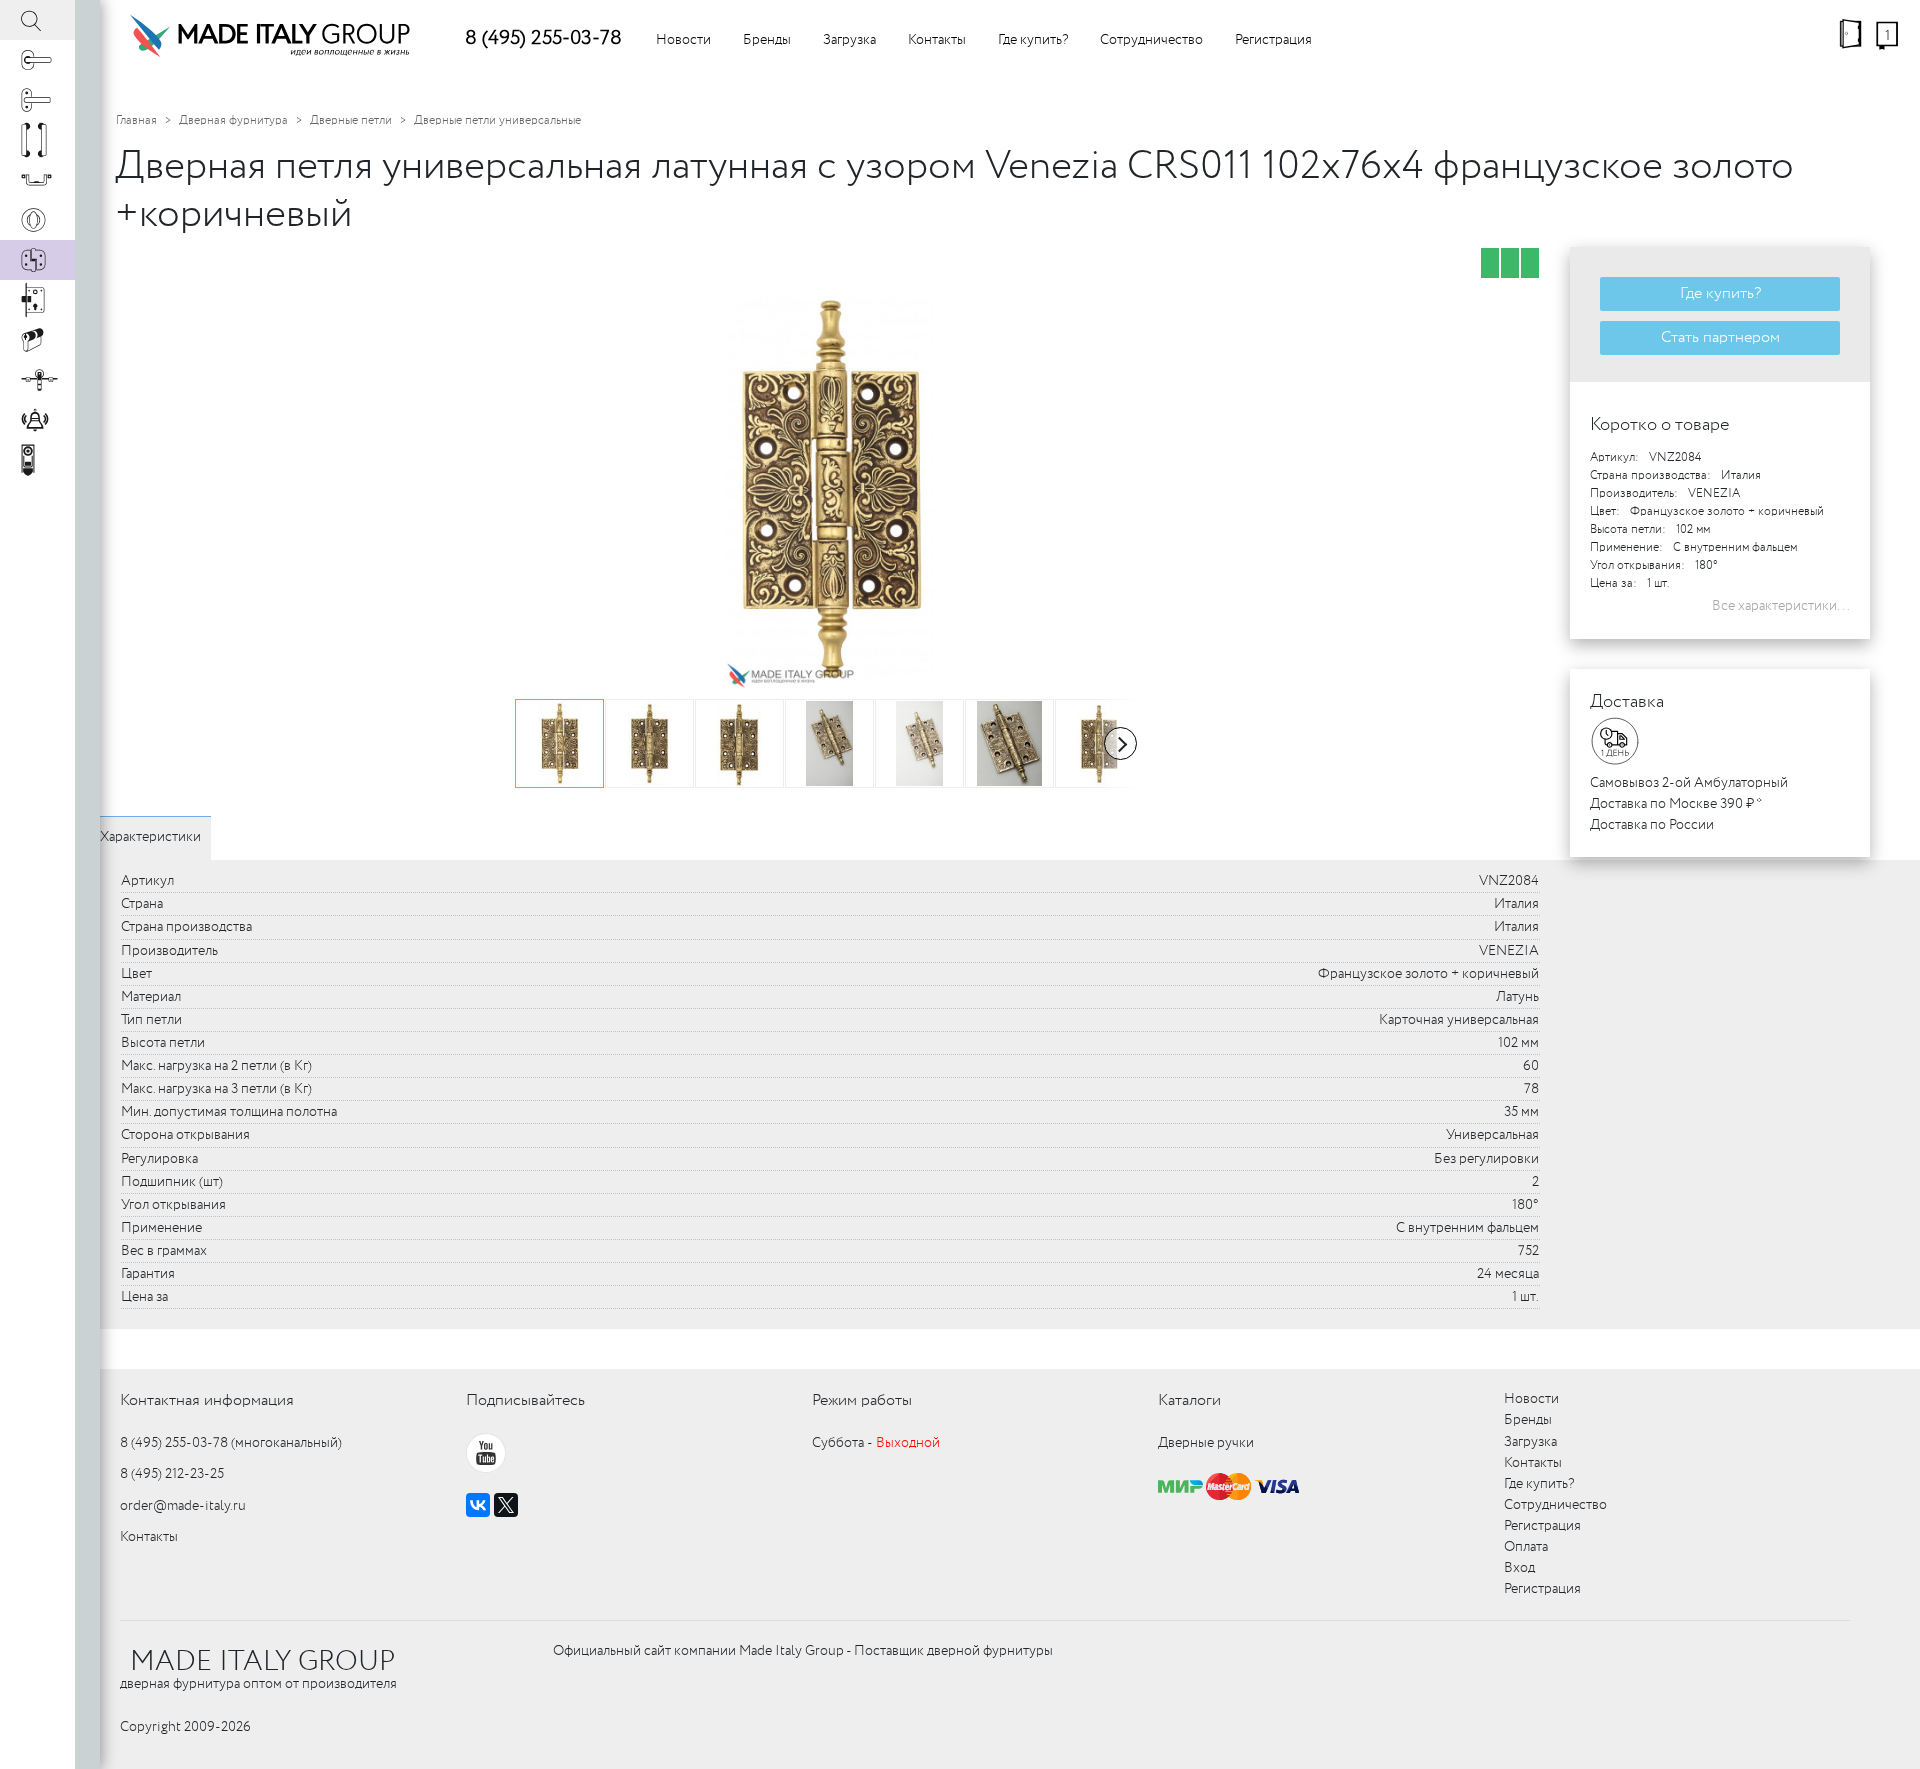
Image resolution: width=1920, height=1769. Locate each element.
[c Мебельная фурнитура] (37, 180)
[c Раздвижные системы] (37, 380)
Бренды (767, 40)
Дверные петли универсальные (497, 120)
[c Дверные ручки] (37, 60)
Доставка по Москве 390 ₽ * (1676, 804)
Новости (683, 40)
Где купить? (1033, 40)
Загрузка (849, 40)
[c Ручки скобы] (37, 140)
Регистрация (1273, 40)
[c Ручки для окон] (37, 100)
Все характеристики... (1781, 606)
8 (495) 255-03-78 (543, 38)
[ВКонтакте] (478, 1505)
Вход (1519, 1568)
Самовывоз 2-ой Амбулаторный (1689, 783)
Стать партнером (1720, 337)
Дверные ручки (1206, 1443)
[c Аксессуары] (37, 420)
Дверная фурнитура (233, 120)
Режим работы (862, 1400)
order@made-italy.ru (183, 1506)
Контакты (937, 40)
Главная (136, 120)
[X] (506, 1505)
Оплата (1526, 1547)
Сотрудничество (1151, 40)
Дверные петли (351, 120)
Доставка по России (1652, 825)
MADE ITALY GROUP (262, 1662)
